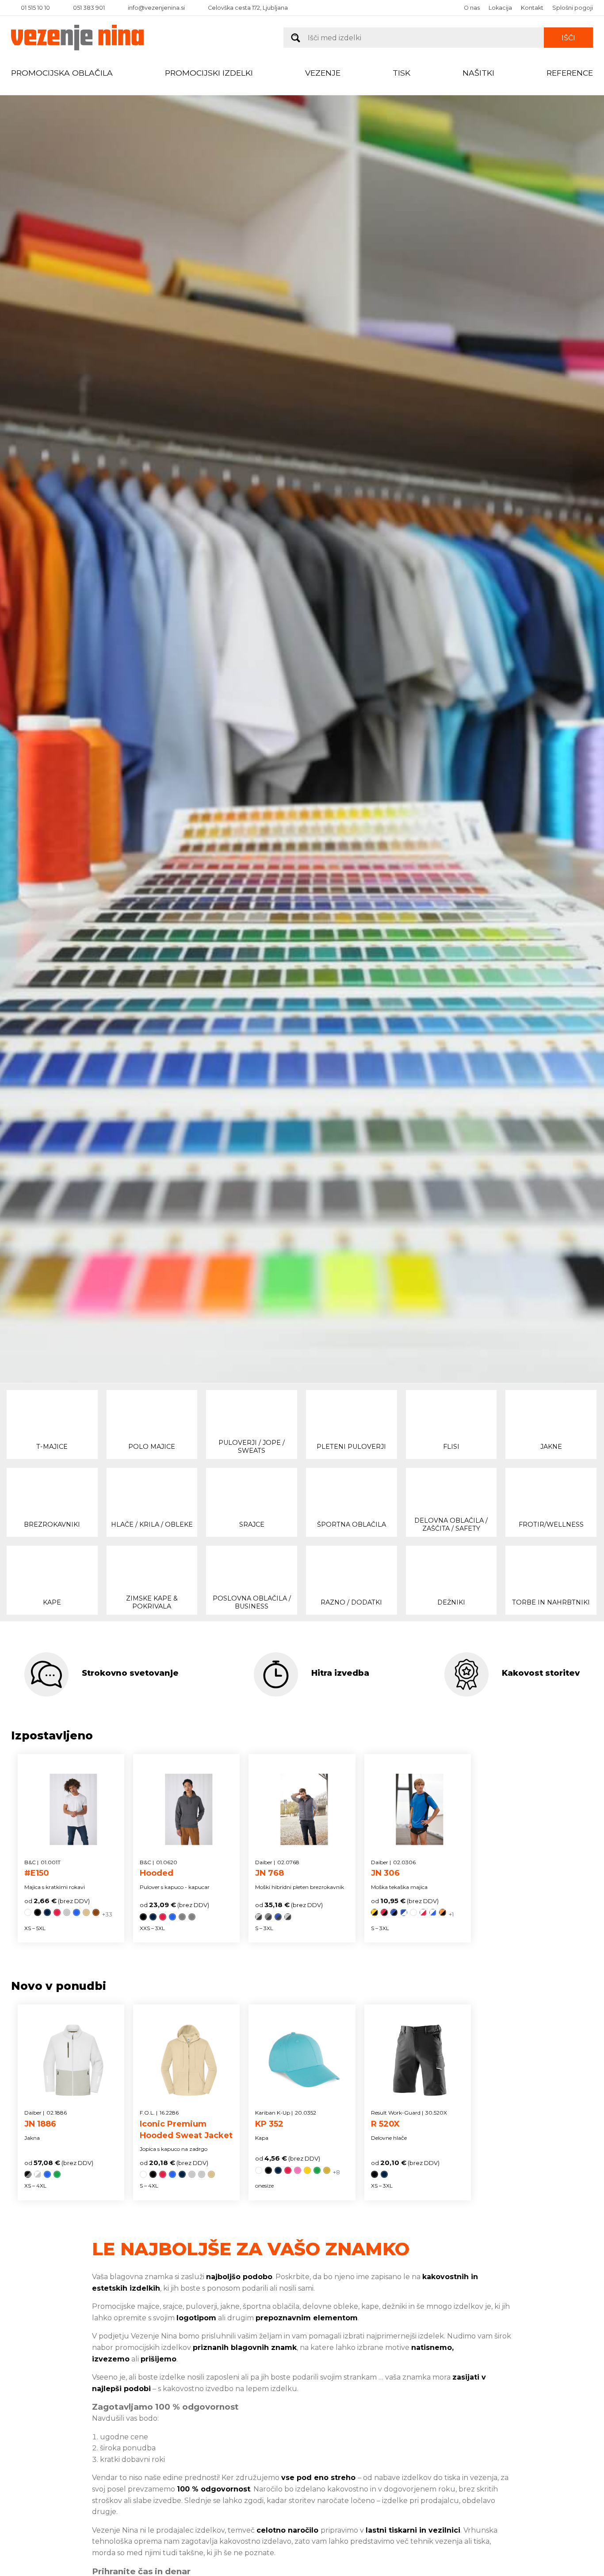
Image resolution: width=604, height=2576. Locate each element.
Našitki (478, 73)
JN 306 (393, 1869)
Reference (570, 73)
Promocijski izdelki (209, 73)
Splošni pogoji (573, 8)
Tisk (401, 73)
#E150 (42, 1869)
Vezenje (323, 73)
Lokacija (500, 8)
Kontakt (532, 8)
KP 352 (286, 2119)
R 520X (409, 2119)
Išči (568, 38)
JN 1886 (46, 2119)
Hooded (159, 1869)
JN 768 (277, 1869)
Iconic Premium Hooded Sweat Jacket (186, 2125)
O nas (472, 8)
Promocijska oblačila (62, 73)
